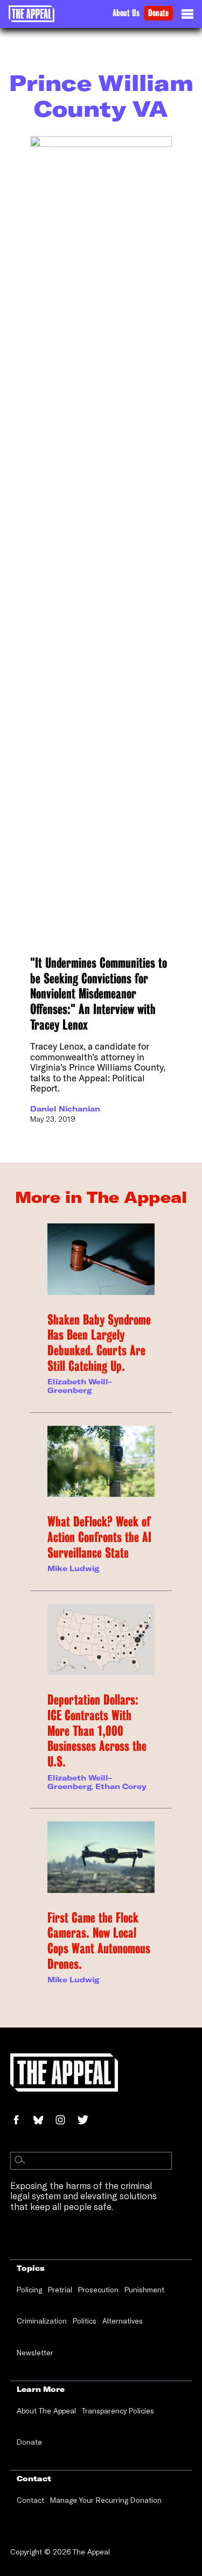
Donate (158, 13)
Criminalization (42, 2321)
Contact (30, 2500)
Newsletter (35, 2353)
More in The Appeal (101, 1197)
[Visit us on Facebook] (22, 2121)
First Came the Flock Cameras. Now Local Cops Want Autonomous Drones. (99, 1941)
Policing (29, 2290)
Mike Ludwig (73, 1568)
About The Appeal (46, 2411)
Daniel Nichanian (65, 1109)
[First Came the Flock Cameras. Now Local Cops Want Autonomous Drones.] (101, 1857)
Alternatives (123, 2321)
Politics (85, 2321)
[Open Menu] (187, 17)
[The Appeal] (32, 14)
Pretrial (60, 2290)
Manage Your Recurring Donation (106, 2500)
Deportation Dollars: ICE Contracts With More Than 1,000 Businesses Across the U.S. (97, 1731)
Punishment (144, 2290)
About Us (126, 13)
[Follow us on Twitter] (87, 2121)
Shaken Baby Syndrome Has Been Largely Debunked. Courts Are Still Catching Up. (99, 1343)
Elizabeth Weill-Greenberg (80, 1386)
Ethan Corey (121, 1786)
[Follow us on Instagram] (66, 2121)
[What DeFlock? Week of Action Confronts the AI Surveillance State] (101, 1461)
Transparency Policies (118, 2411)
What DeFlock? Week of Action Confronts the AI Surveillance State (99, 1537)
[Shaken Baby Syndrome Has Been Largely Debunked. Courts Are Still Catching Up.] (101, 1259)
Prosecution (98, 2290)
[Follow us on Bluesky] (44, 2121)
